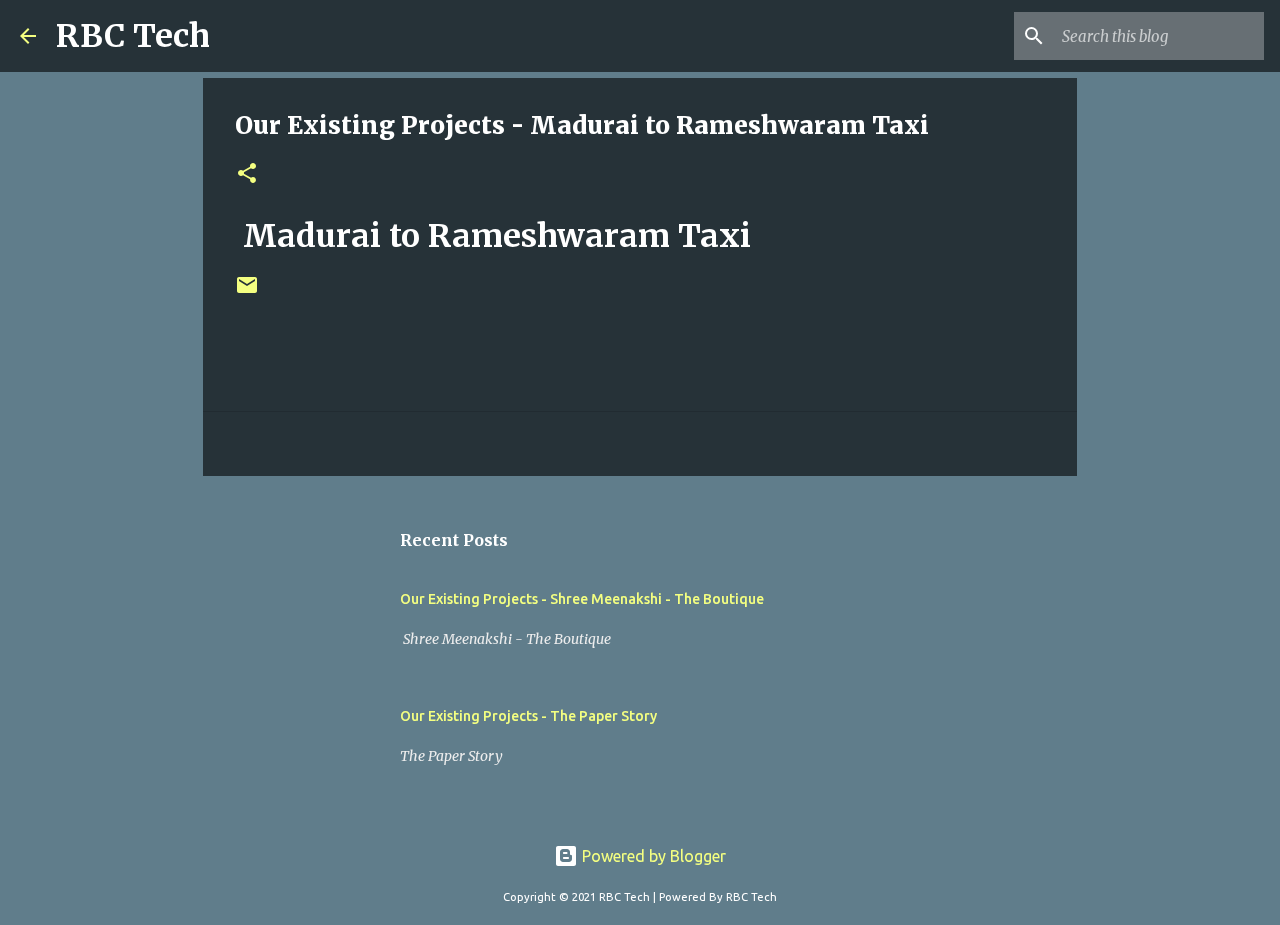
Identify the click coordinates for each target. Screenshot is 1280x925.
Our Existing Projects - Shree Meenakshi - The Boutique (582, 599)
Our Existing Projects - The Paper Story (528, 716)
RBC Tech (133, 36)
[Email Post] (247, 292)
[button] (247, 174)
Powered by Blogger (652, 856)
